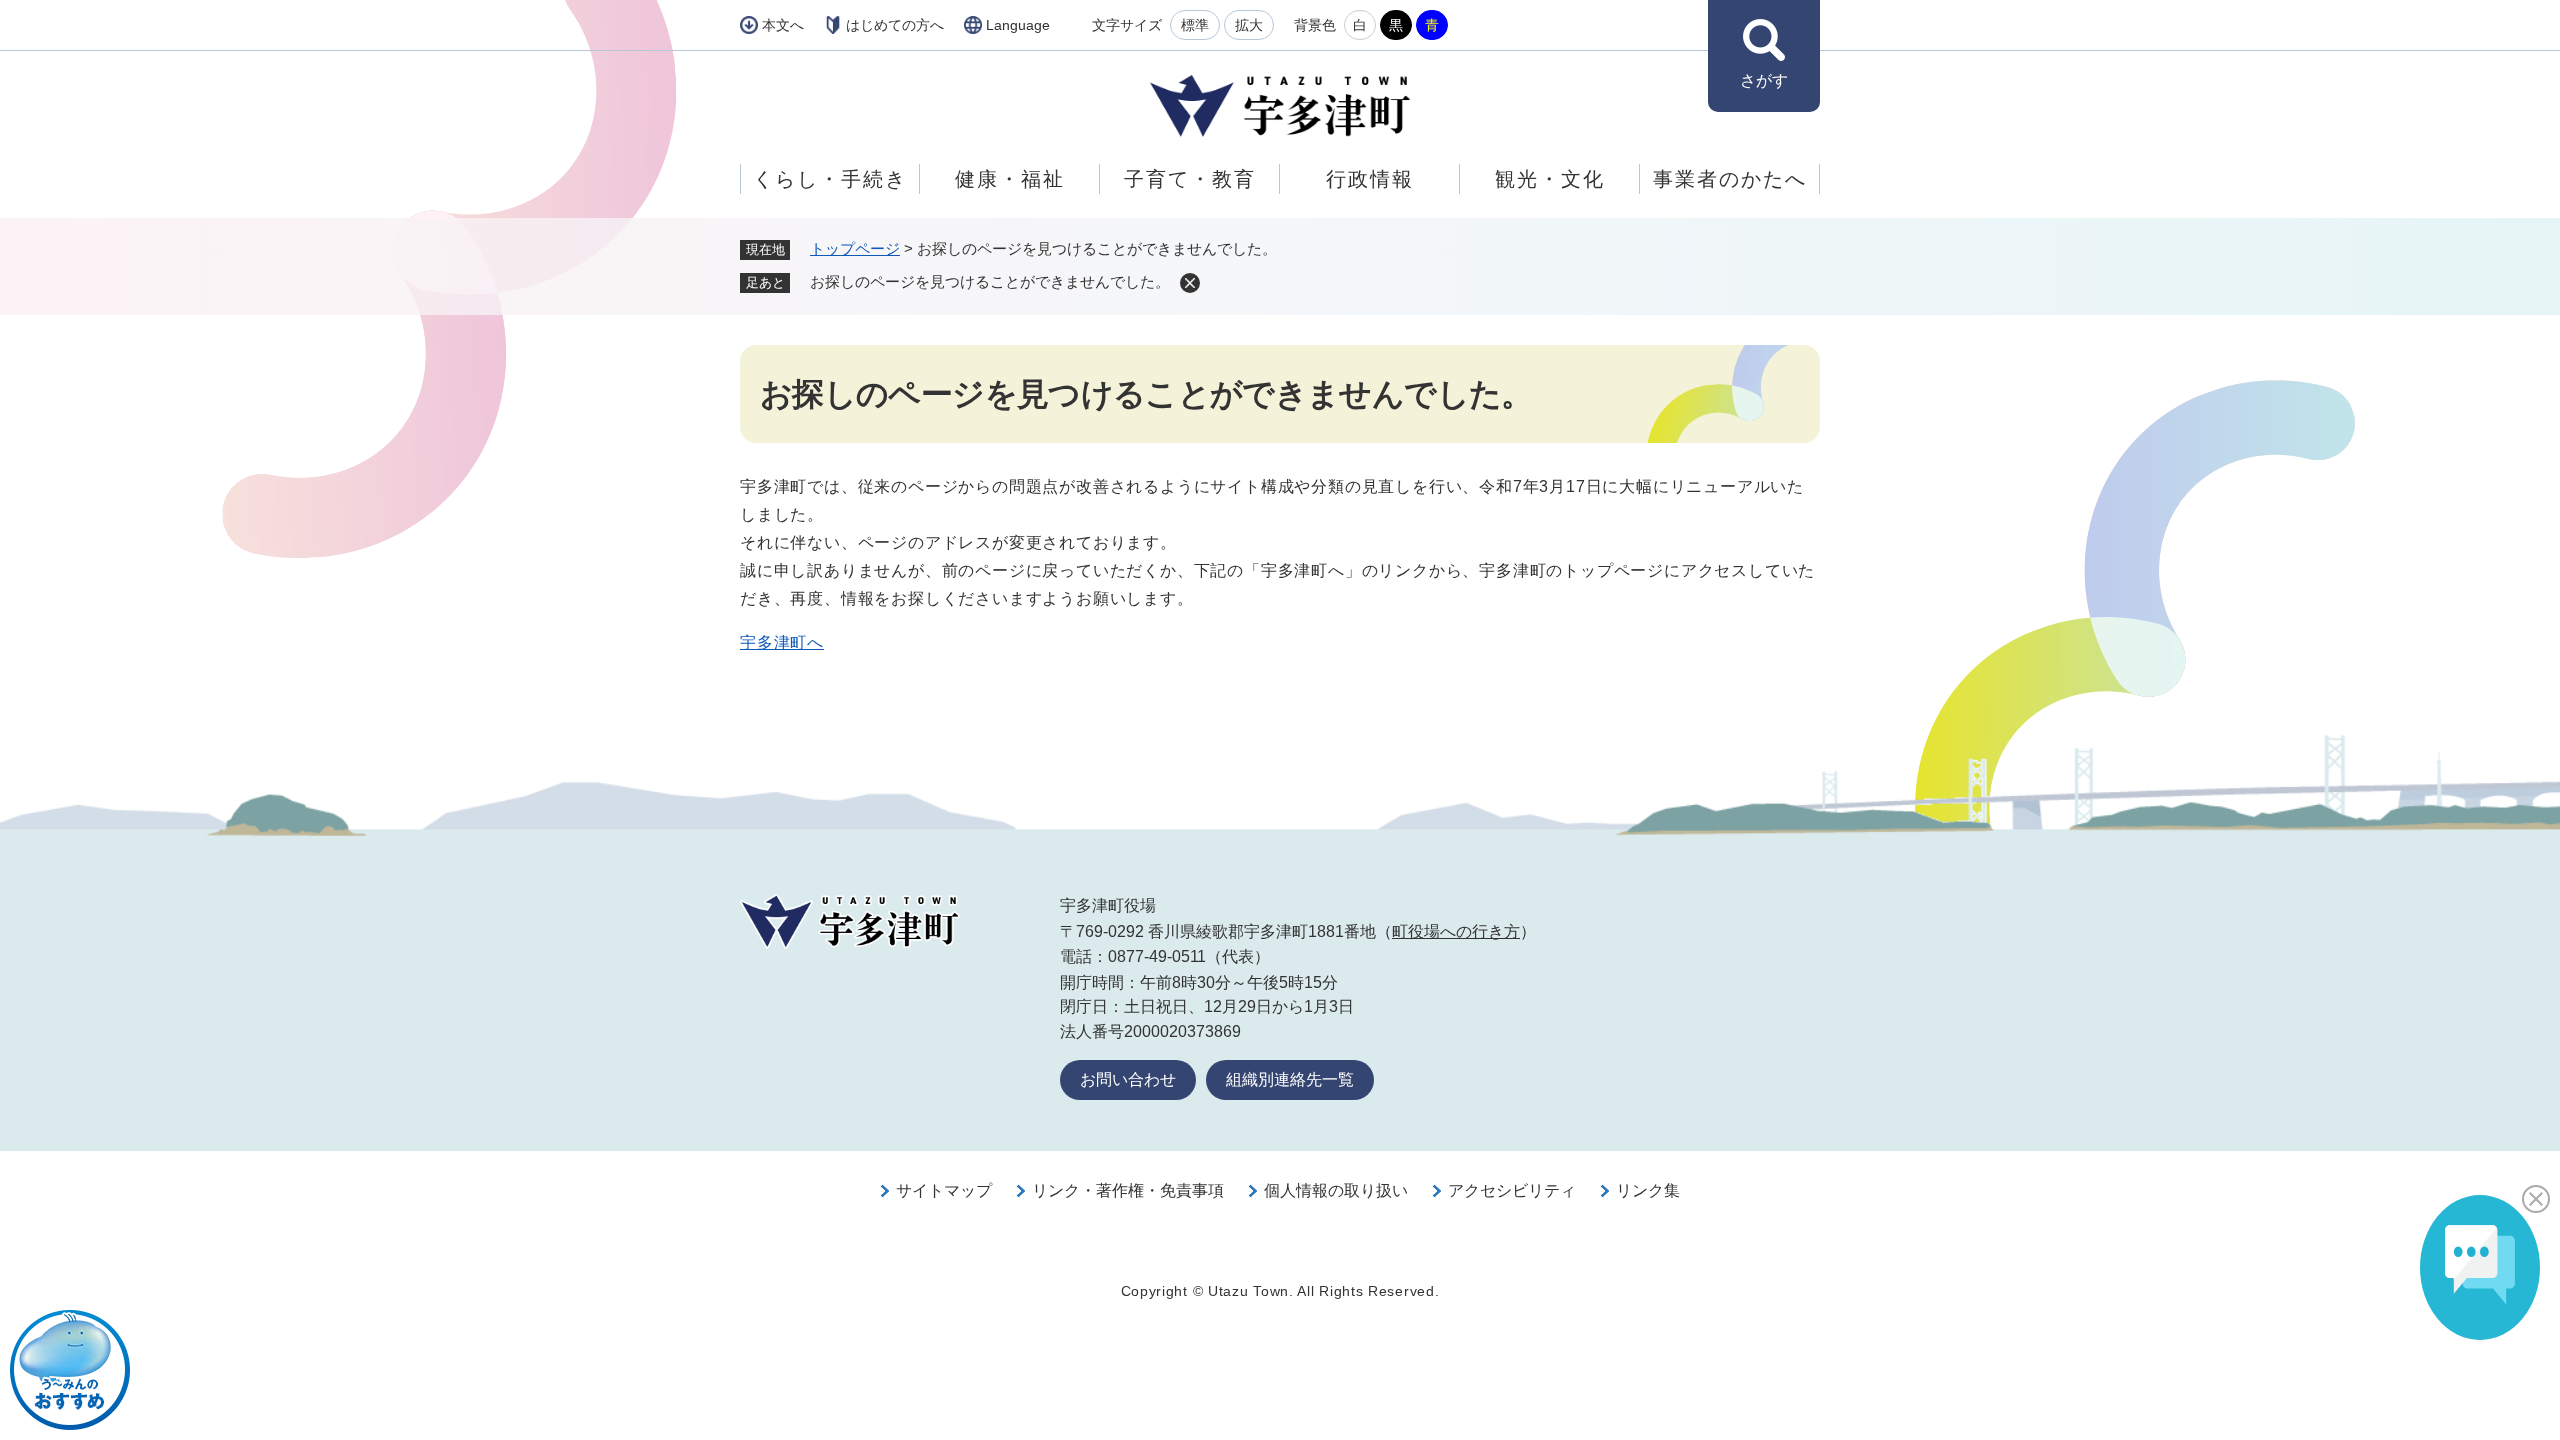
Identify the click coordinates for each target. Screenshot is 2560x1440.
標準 (1195, 25)
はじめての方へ (895, 25)
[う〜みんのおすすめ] (70, 1370)
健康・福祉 (1010, 179)
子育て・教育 (1190, 179)
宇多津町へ (782, 642)
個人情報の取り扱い (1336, 1190)
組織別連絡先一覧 (1290, 1079)
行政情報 (1370, 179)
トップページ (855, 248)
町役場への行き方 (1456, 931)
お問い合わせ (1128, 1079)
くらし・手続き (830, 179)
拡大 (1249, 25)
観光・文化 (1550, 179)
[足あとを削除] (1190, 283)
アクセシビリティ (1512, 1190)
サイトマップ (944, 1190)
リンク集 (1648, 1190)
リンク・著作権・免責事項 (1128, 1190)
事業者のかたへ (1730, 179)
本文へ (783, 25)
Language (1018, 25)
